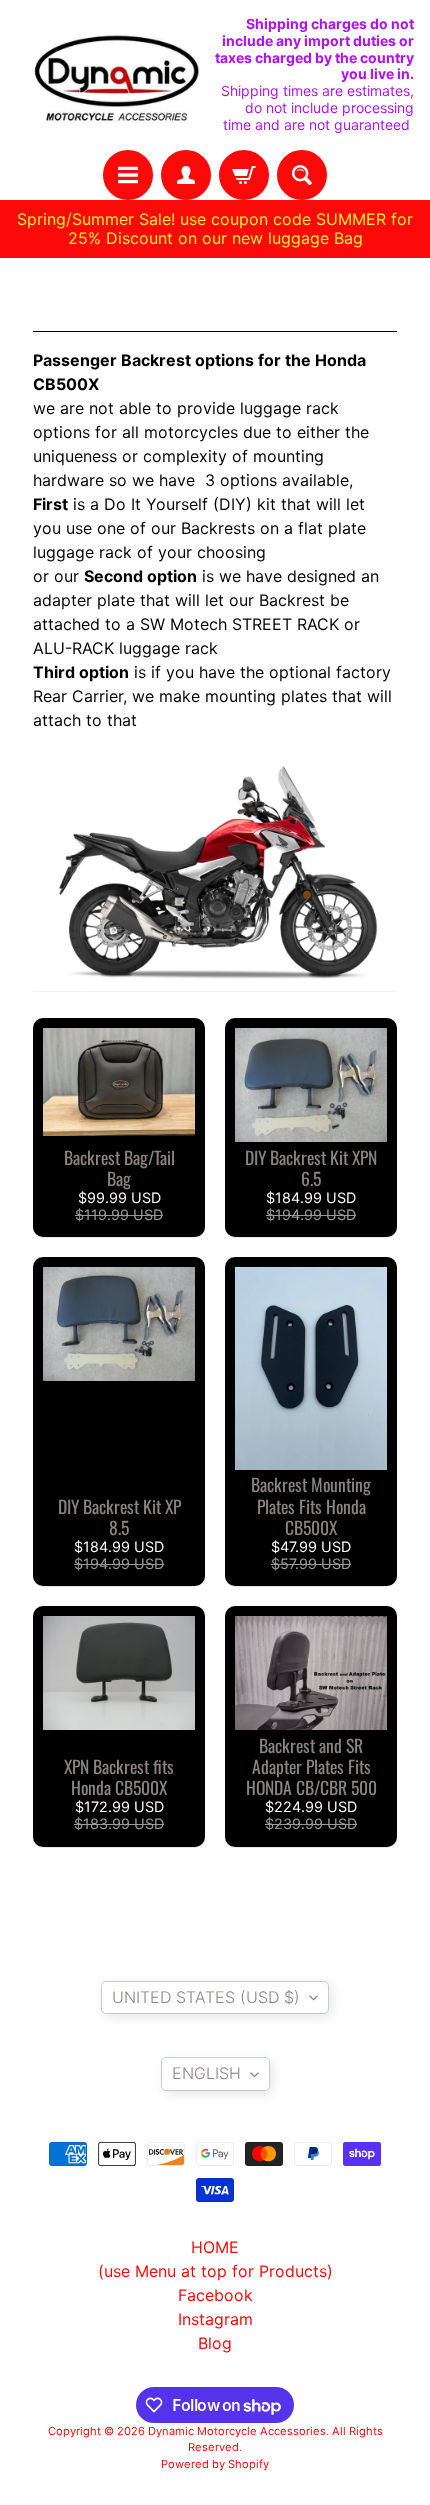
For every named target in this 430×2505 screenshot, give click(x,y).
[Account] (186, 175)
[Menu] (128, 175)
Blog (215, 2343)
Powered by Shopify (215, 2464)
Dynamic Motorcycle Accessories (237, 2431)
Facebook (215, 2295)
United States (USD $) (206, 1997)
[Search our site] (302, 175)
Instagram (215, 2319)
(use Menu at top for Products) (215, 2271)
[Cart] (244, 175)
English (206, 2073)
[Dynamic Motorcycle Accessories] (115, 74)
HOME (215, 2247)
